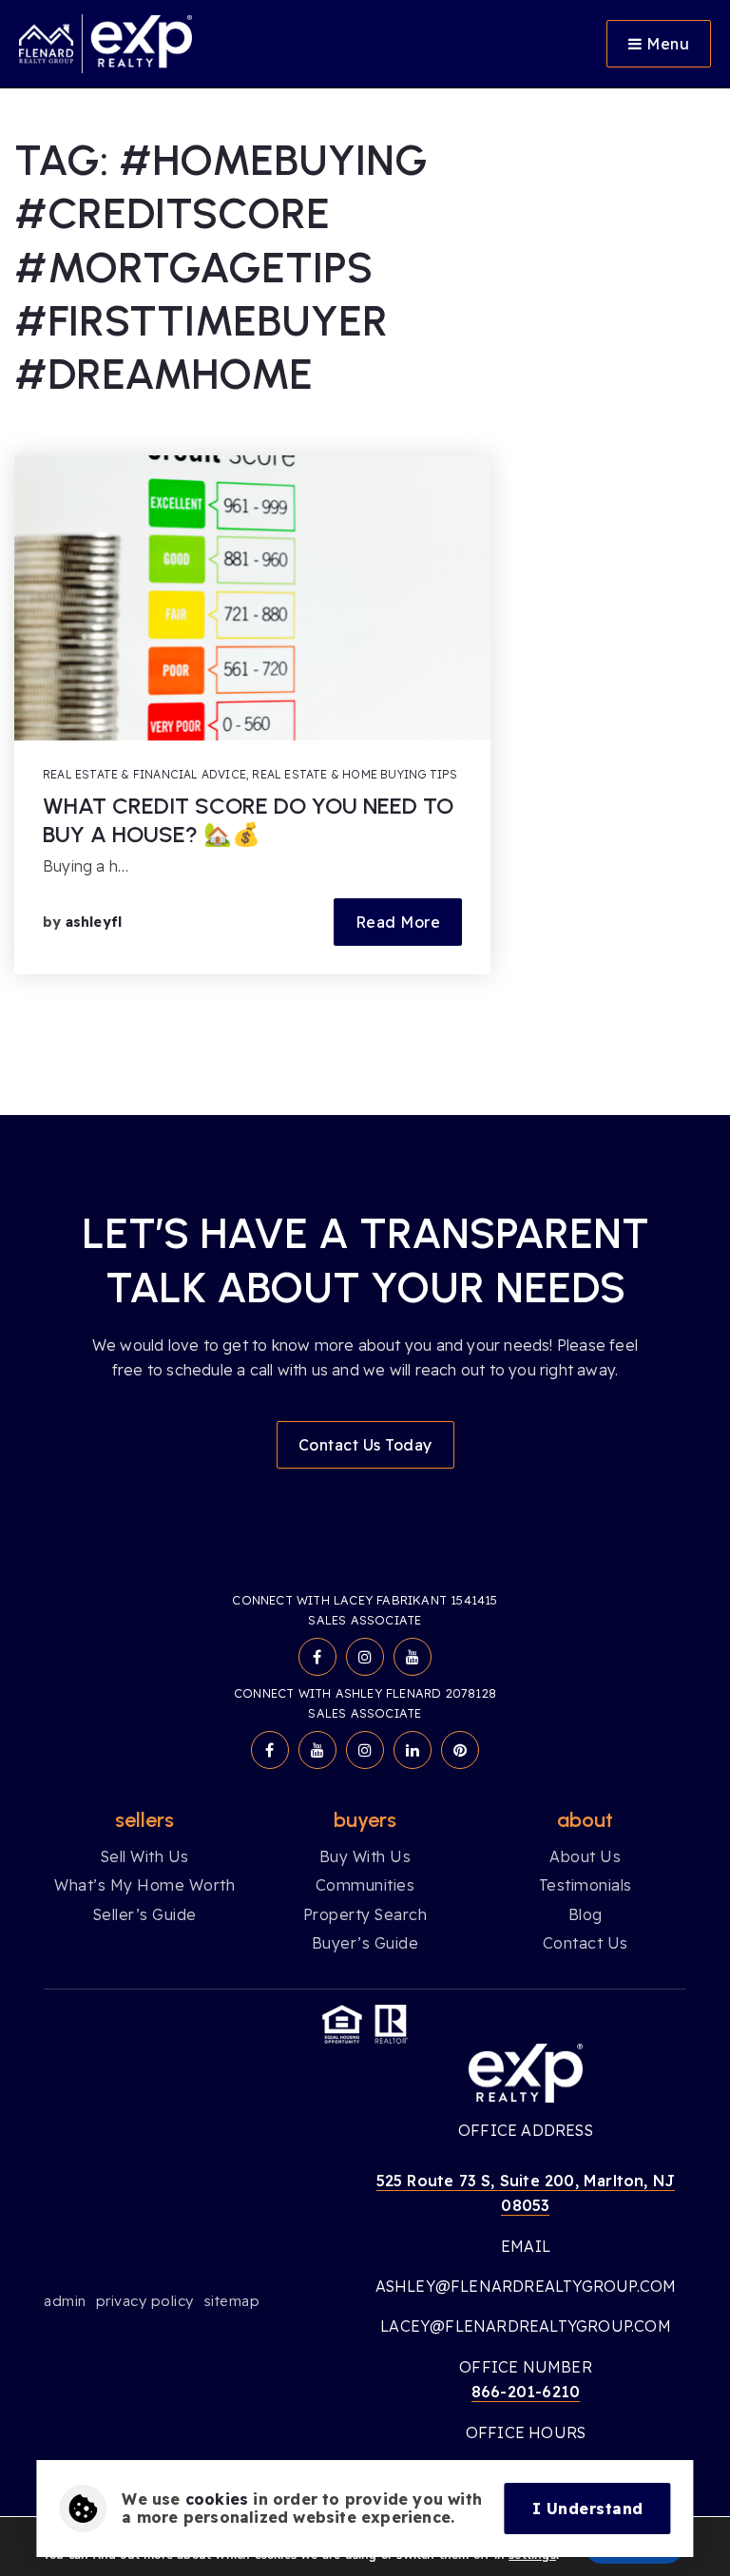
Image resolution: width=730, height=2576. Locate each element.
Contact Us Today (365, 1445)
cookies (217, 2499)
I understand (588, 2509)
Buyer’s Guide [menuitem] (365, 1943)
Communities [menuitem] (365, 1885)
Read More (398, 922)
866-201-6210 (526, 2392)
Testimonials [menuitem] (586, 1885)
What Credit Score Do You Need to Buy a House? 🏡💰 (248, 820)
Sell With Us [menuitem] (145, 1856)
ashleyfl (94, 922)
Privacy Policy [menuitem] (145, 2301)
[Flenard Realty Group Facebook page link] (317, 1657)
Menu (666, 44)
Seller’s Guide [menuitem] (145, 1914)
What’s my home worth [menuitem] (144, 1885)
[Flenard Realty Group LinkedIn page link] (413, 1750)
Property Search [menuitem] (365, 1914)
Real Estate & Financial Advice (144, 774)
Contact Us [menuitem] (586, 1943)
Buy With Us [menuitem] (365, 1856)
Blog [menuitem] (586, 1914)
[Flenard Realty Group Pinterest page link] (460, 1750)
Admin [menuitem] (65, 2301)
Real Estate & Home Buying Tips (355, 774)
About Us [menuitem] (585, 1856)
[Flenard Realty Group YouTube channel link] (413, 1657)
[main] (365, 557)
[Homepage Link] (106, 42)
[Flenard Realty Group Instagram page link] (365, 1657)
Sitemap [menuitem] (232, 2301)
